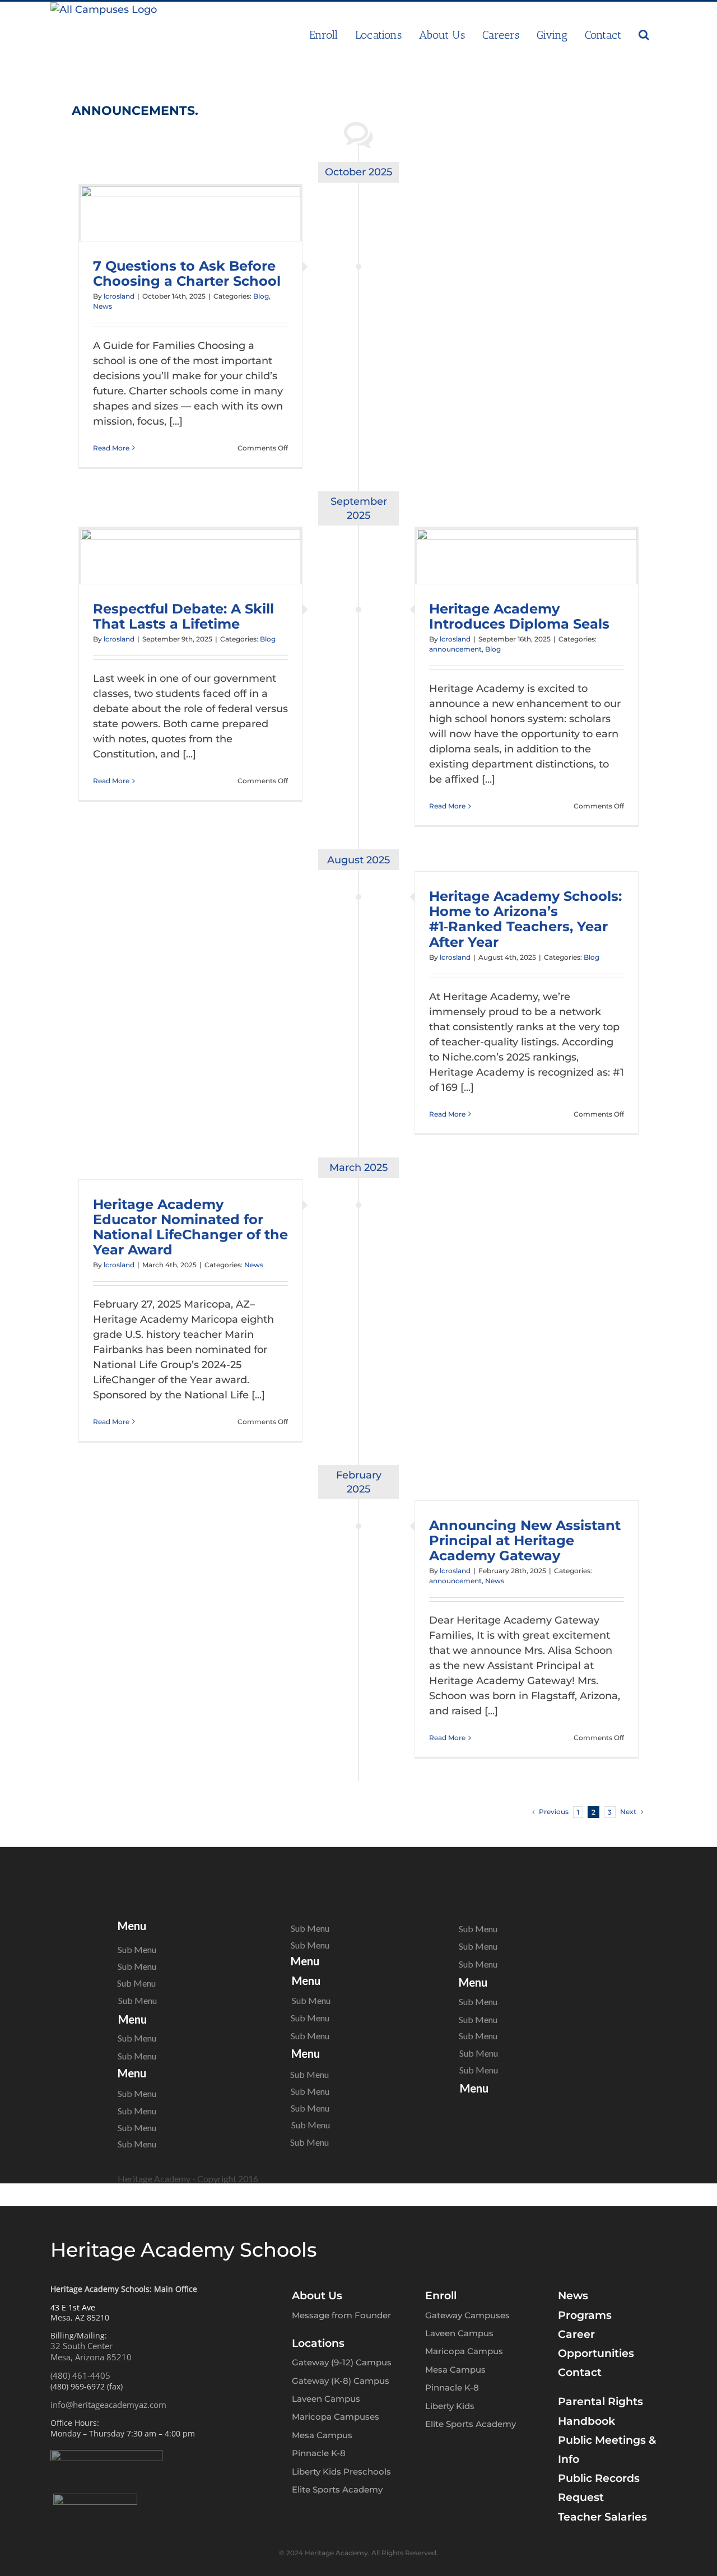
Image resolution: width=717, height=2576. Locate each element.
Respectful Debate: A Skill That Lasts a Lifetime (183, 616)
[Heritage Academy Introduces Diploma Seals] (527, 556)
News (103, 306)
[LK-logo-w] (95, 2499)
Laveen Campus (326, 2399)
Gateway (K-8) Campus (341, 2381)
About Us (317, 2296)
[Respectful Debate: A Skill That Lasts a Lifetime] (190, 556)
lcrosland (119, 296)
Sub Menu (137, 1950)
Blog (261, 296)
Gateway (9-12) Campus (342, 2362)
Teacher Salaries (602, 2517)
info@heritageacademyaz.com (108, 2405)
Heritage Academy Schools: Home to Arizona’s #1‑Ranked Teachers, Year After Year (525, 919)
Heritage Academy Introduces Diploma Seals (519, 616)
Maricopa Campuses (336, 2417)
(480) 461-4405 (80, 2375)
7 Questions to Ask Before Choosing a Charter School (187, 273)
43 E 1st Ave (73, 2307)
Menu (132, 1926)
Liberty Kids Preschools (341, 2472)
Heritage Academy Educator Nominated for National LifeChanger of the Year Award (190, 1227)
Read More (111, 448)
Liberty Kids (450, 2406)
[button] (644, 35)
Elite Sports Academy (337, 2489)
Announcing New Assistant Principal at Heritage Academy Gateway (525, 1540)
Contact (580, 2372)
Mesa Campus (322, 2435)
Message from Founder (341, 2315)
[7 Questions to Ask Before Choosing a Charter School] (190, 213)
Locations (318, 2343)
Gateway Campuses (467, 2315)
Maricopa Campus (464, 2351)
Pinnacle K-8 (319, 2453)
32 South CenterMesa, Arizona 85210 (91, 2351)
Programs (585, 2315)
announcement (455, 649)
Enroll (441, 2296)
